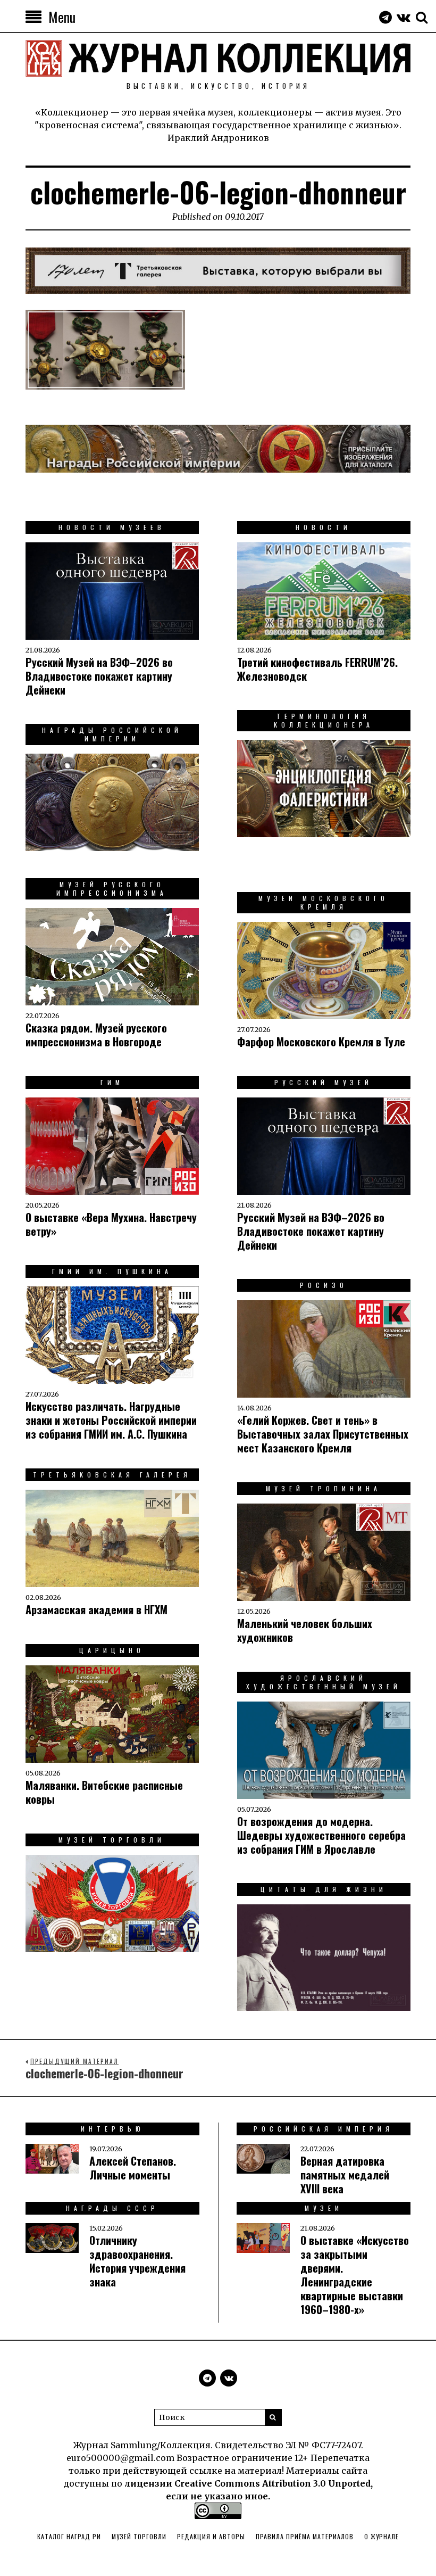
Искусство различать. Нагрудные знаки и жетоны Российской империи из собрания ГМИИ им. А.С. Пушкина (111, 1420)
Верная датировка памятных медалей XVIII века (345, 2175)
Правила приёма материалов (305, 2536)
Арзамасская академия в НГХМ (97, 1609)
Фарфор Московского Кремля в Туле (321, 1042)
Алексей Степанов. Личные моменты (133, 2168)
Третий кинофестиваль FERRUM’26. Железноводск (317, 669)
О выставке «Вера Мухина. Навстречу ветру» (111, 1224)
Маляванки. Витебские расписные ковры (104, 1792)
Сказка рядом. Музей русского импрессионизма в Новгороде (96, 1035)
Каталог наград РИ (69, 2536)
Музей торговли (139, 2536)
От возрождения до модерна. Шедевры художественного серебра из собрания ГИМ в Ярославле (321, 1835)
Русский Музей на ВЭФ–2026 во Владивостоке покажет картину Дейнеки (99, 676)
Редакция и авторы (211, 2536)
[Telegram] (385, 17)
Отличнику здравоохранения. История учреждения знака (137, 2261)
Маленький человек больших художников (305, 1630)
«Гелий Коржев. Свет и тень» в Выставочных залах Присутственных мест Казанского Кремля (323, 1434)
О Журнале (381, 2536)
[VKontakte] (404, 17)
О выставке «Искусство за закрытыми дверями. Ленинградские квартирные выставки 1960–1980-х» (355, 2275)
